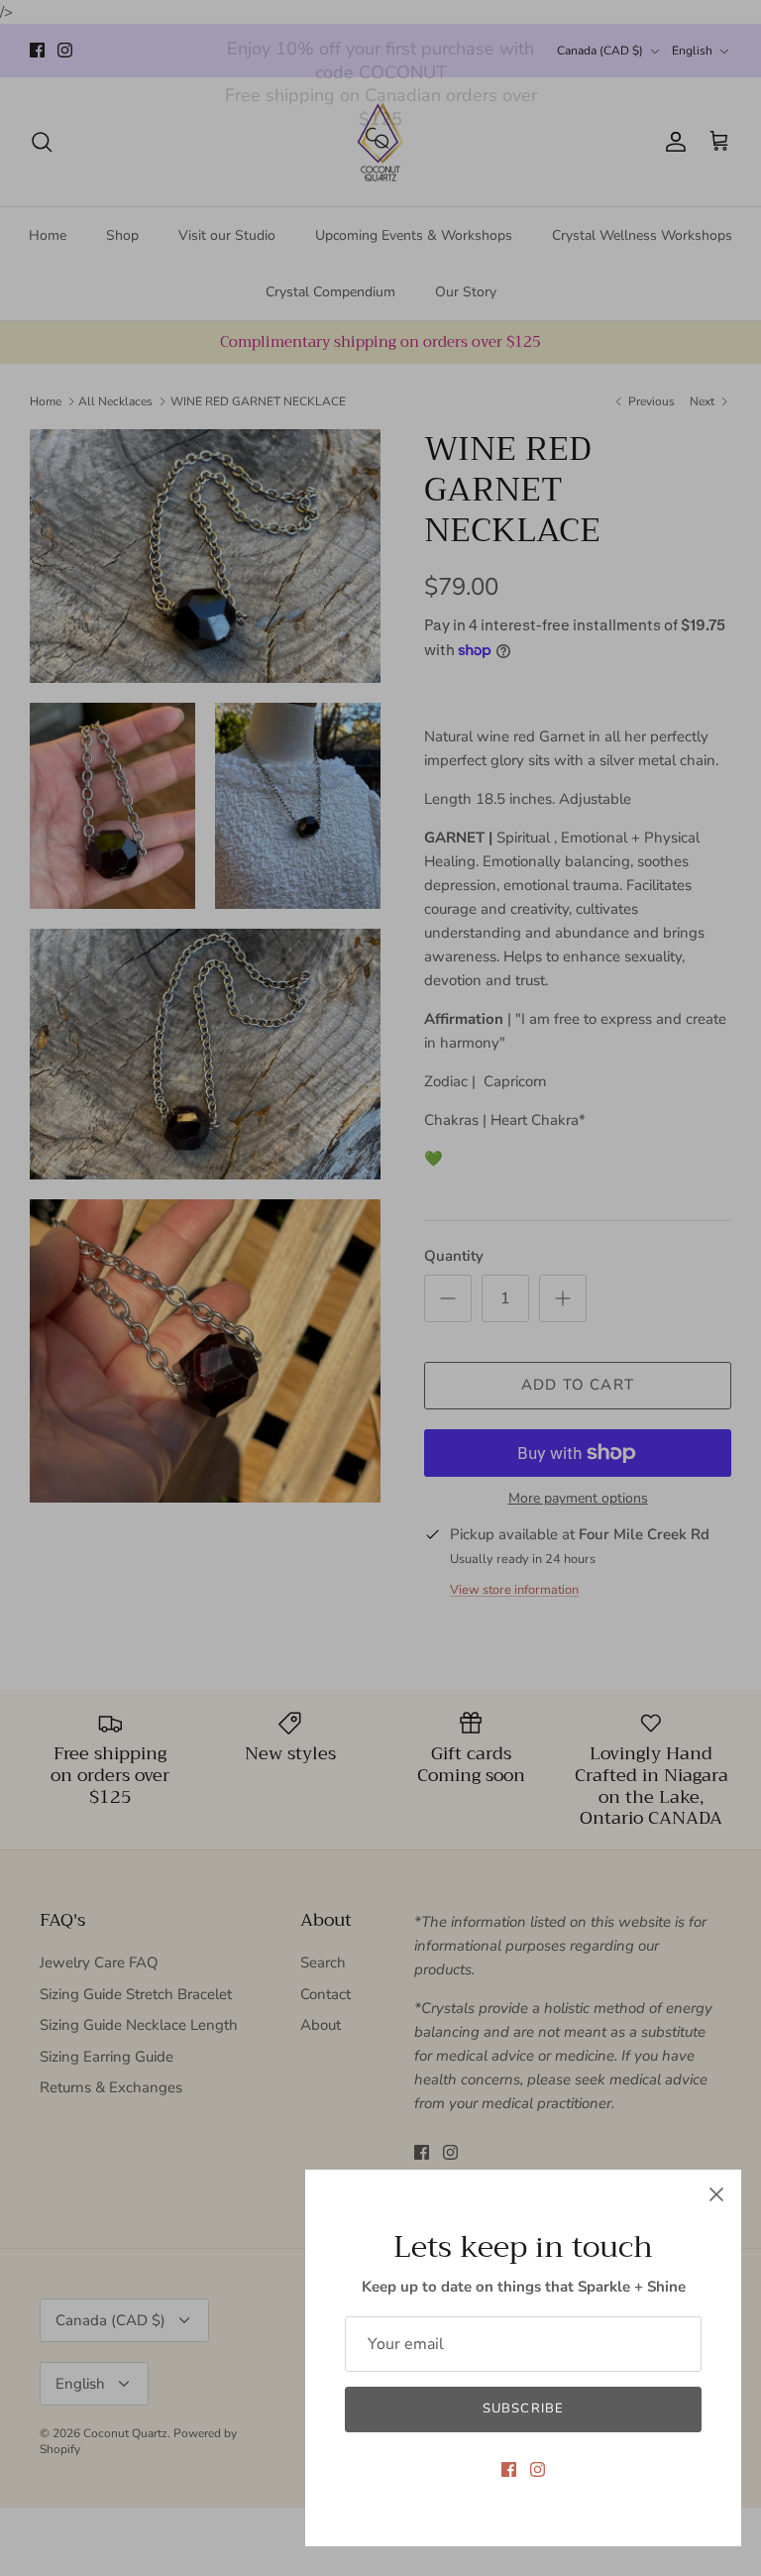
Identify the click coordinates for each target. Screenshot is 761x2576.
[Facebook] (509, 2469)
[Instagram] (538, 2469)
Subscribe (523, 2408)
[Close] (716, 2194)
